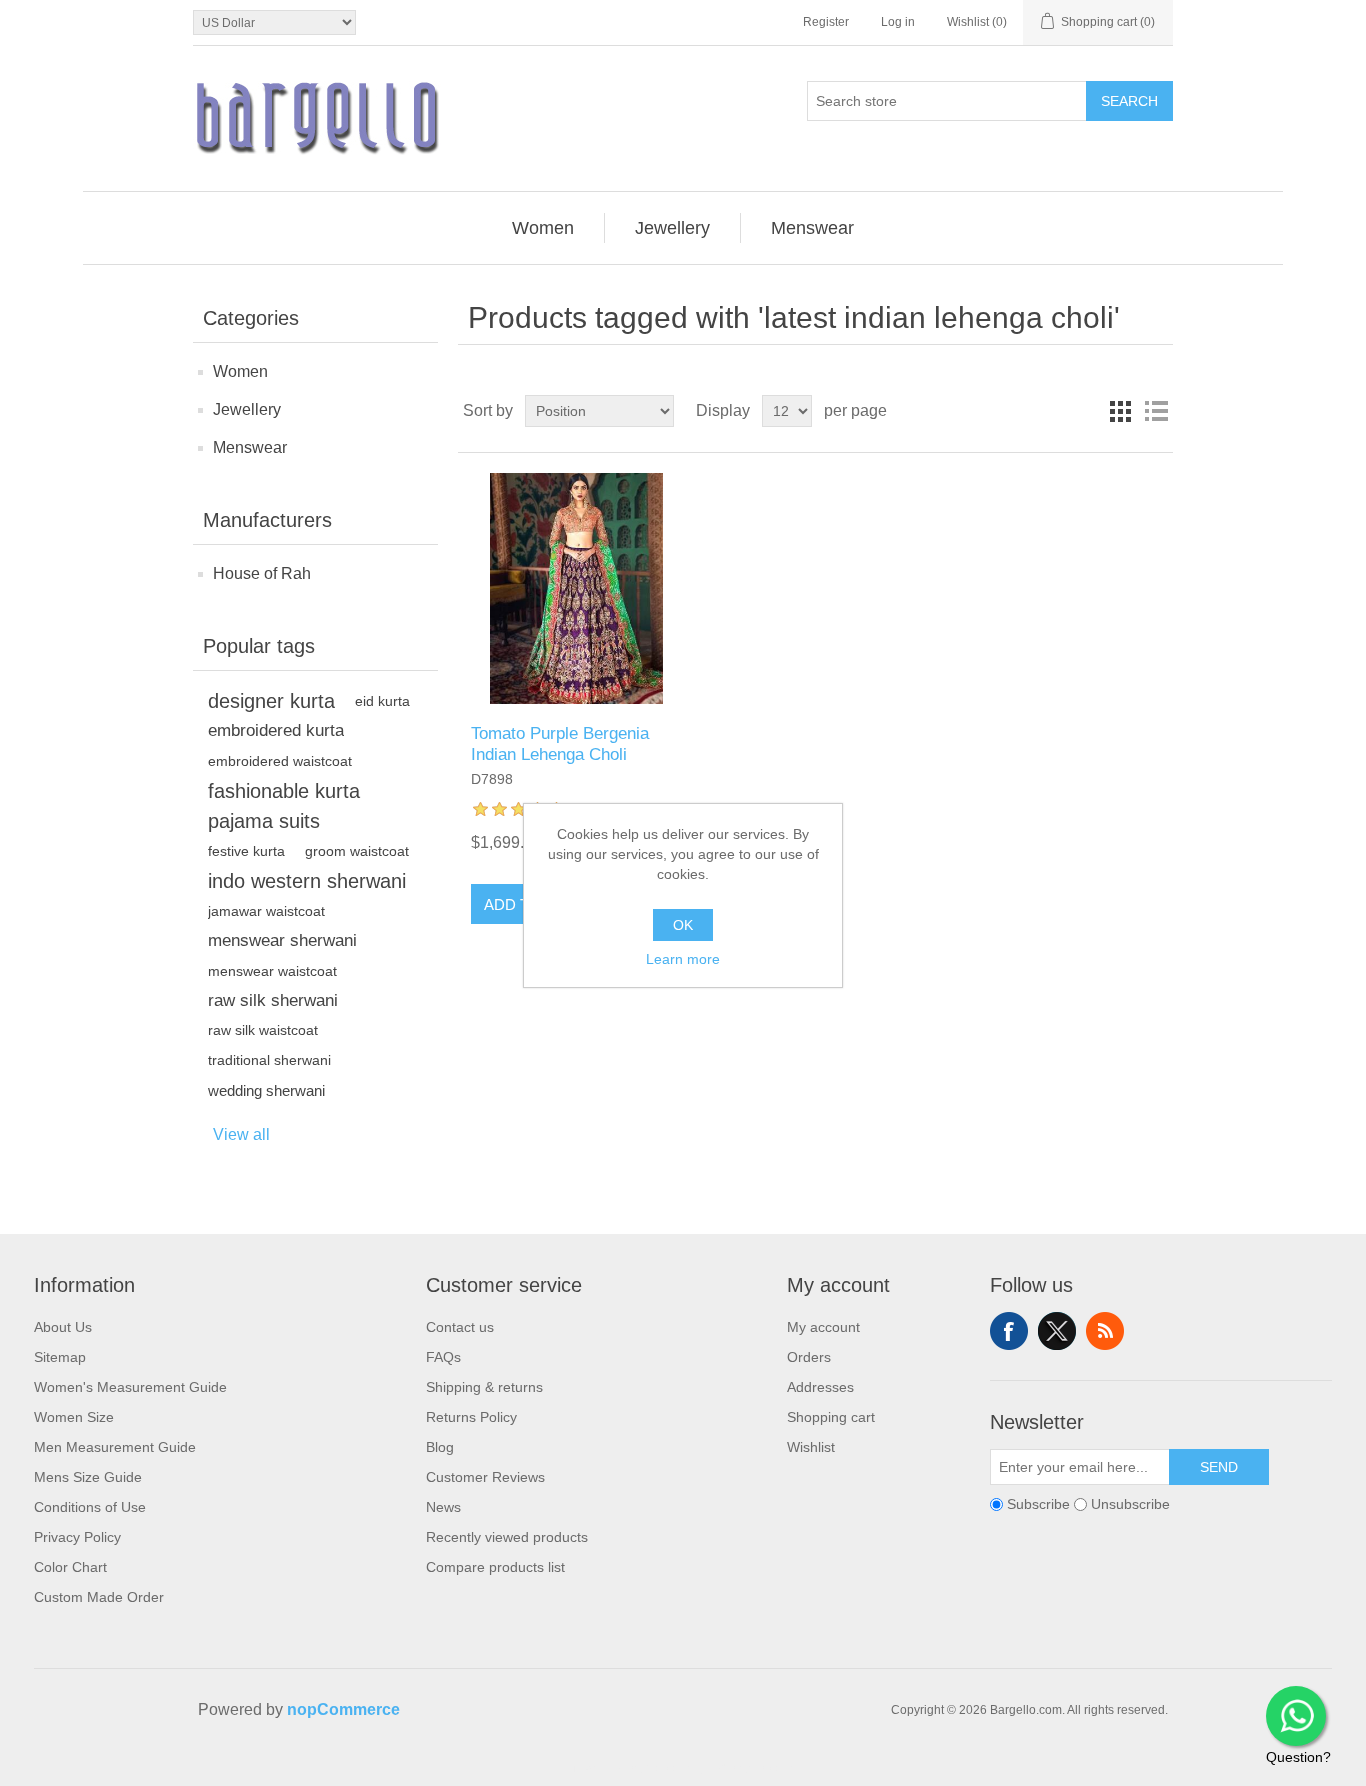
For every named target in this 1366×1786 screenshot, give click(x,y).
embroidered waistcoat (280, 761)
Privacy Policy (77, 1537)
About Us (63, 1327)
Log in (898, 22)
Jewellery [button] (672, 228)
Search (1129, 101)
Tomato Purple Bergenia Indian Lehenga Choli (560, 743)
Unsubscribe (1130, 1504)
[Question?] (1296, 1716)
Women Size (74, 1417)
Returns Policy (471, 1417)
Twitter (1057, 1331)
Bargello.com (652, 1768)
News (443, 1507)
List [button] (1156, 411)
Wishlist (811, 1447)
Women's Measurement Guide (130, 1387)
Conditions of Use (90, 1507)
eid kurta (382, 701)
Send (1219, 1467)
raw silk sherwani (273, 1000)
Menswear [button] (812, 228)
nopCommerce (343, 1709)
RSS (1105, 1331)
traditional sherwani (269, 1060)
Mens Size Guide (88, 1477)
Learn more (683, 959)
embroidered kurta (276, 730)
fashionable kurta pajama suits (284, 806)
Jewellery (247, 409)
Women (240, 371)
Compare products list (495, 1567)
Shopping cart (831, 1417)
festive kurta (246, 851)
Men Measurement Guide (115, 1447)
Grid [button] (1120, 411)
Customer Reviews (485, 1477)
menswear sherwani (282, 940)
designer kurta (271, 701)
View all (241, 1134)
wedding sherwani (266, 1090)
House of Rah (262, 573)
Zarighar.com (755, 1768)
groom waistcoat (357, 851)
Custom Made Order (99, 1597)
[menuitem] (543, 228)
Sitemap (60, 1357)
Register (826, 22)
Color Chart (70, 1567)
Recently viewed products (507, 1537)
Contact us (460, 1327)
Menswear (250, 447)
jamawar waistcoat (266, 911)
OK (683, 925)
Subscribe (1038, 1504)
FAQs (443, 1357)
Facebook (1009, 1331)
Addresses (820, 1387)
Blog (440, 1447)
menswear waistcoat (272, 971)
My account (823, 1327)
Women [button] (543, 228)
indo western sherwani (307, 881)
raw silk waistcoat (263, 1030)
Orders (809, 1357)
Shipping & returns (484, 1387)
